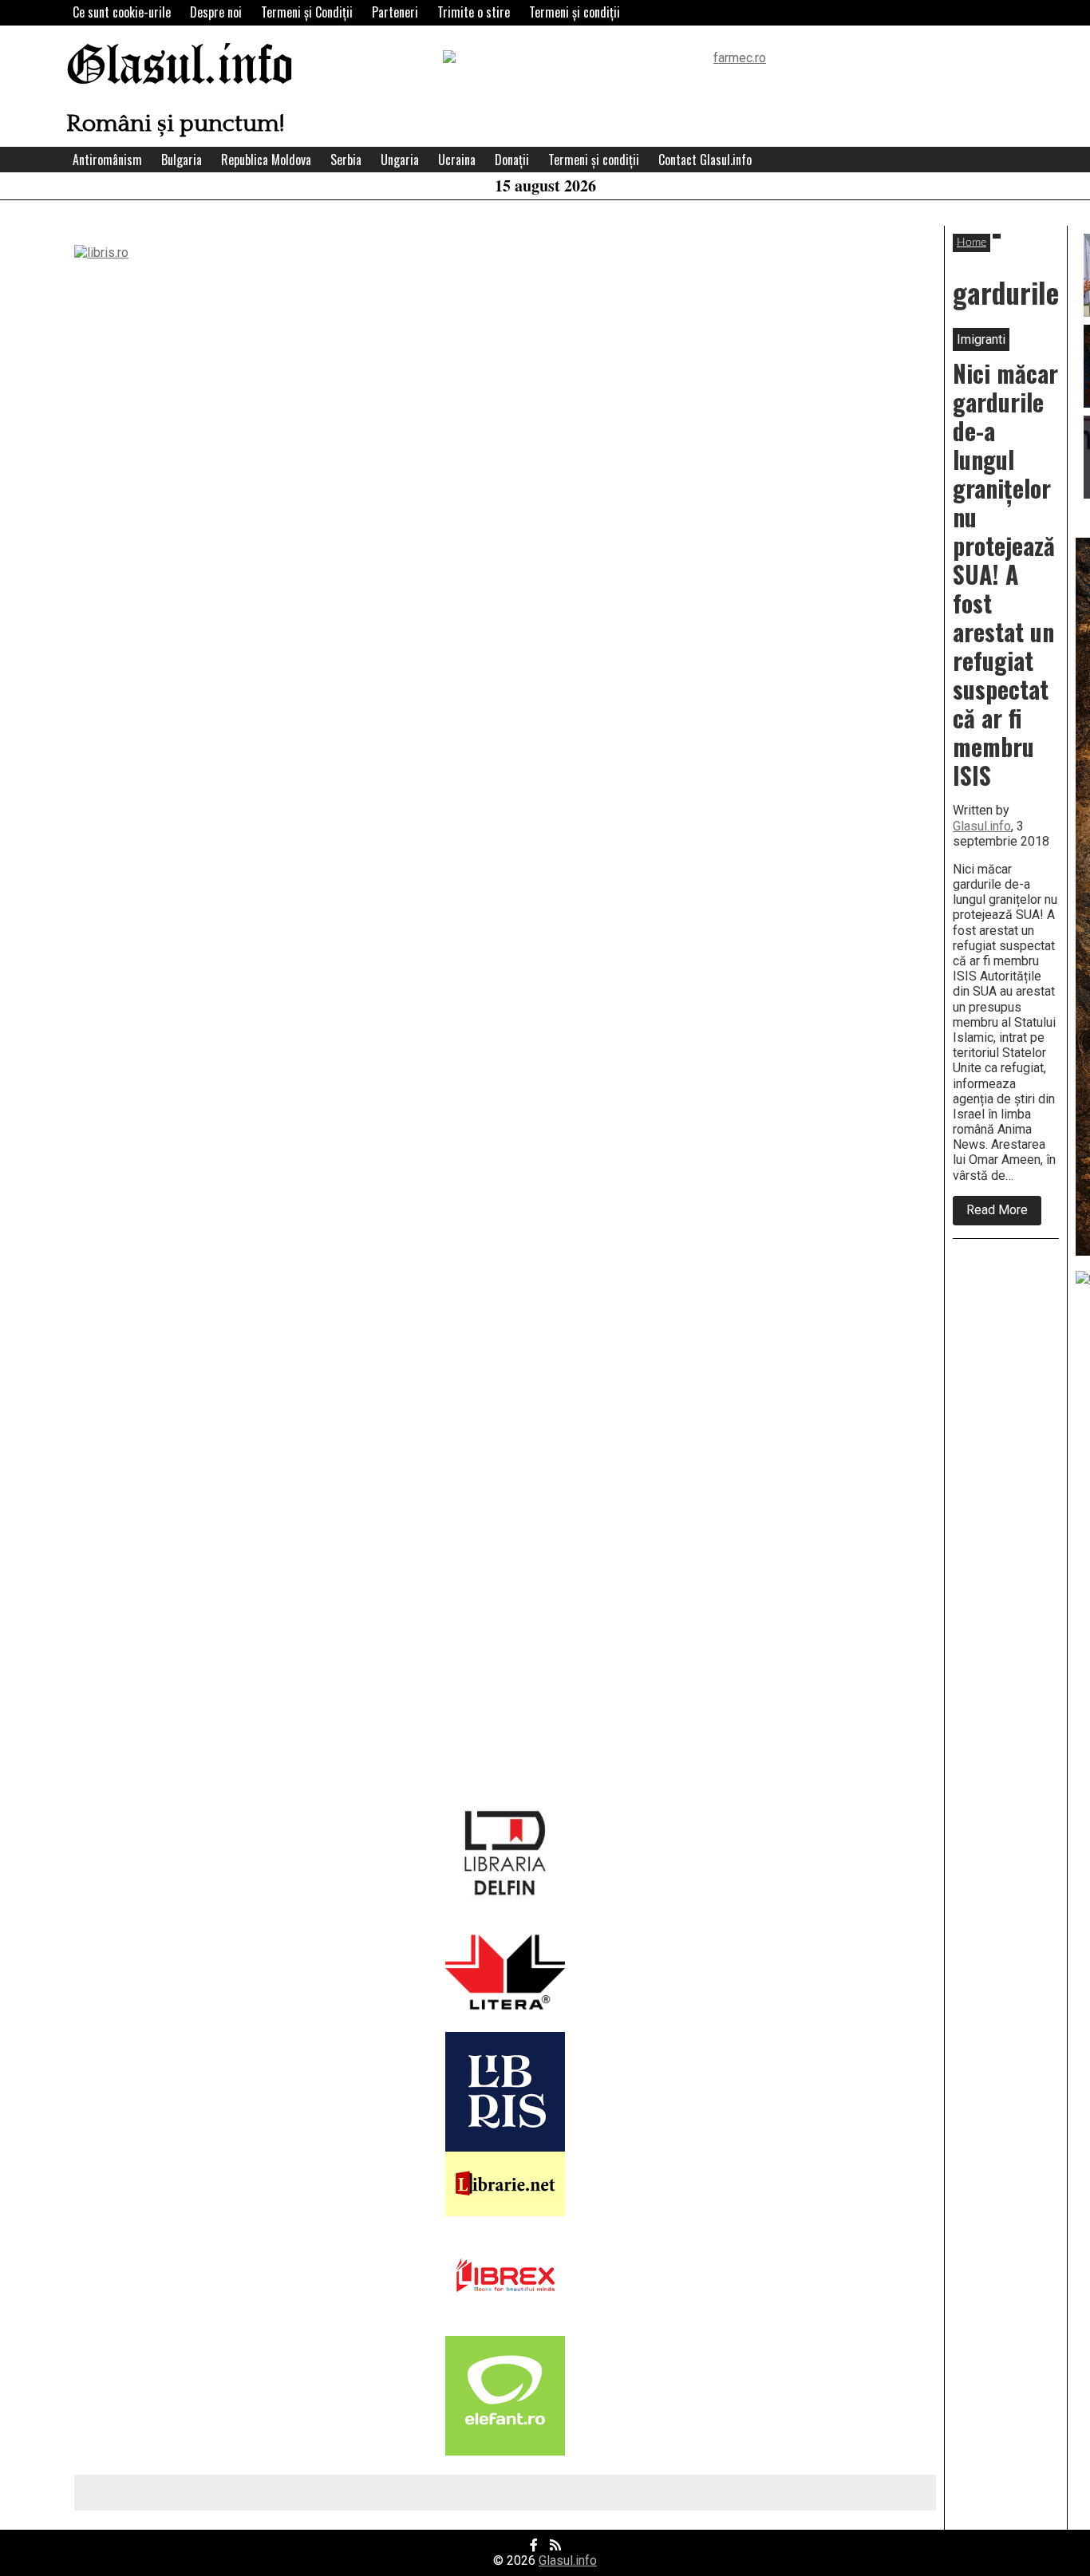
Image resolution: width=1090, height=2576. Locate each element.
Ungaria (400, 160)
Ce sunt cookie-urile (122, 12)
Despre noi (216, 12)
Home (972, 243)
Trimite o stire (474, 12)
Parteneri (395, 12)
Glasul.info (180, 67)
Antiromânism (107, 160)
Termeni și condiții (575, 12)
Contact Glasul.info (705, 160)
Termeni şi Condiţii (307, 12)
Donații (512, 160)
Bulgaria (182, 160)
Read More (1004, 1213)
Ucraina (457, 160)
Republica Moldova (266, 160)
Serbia (346, 160)
